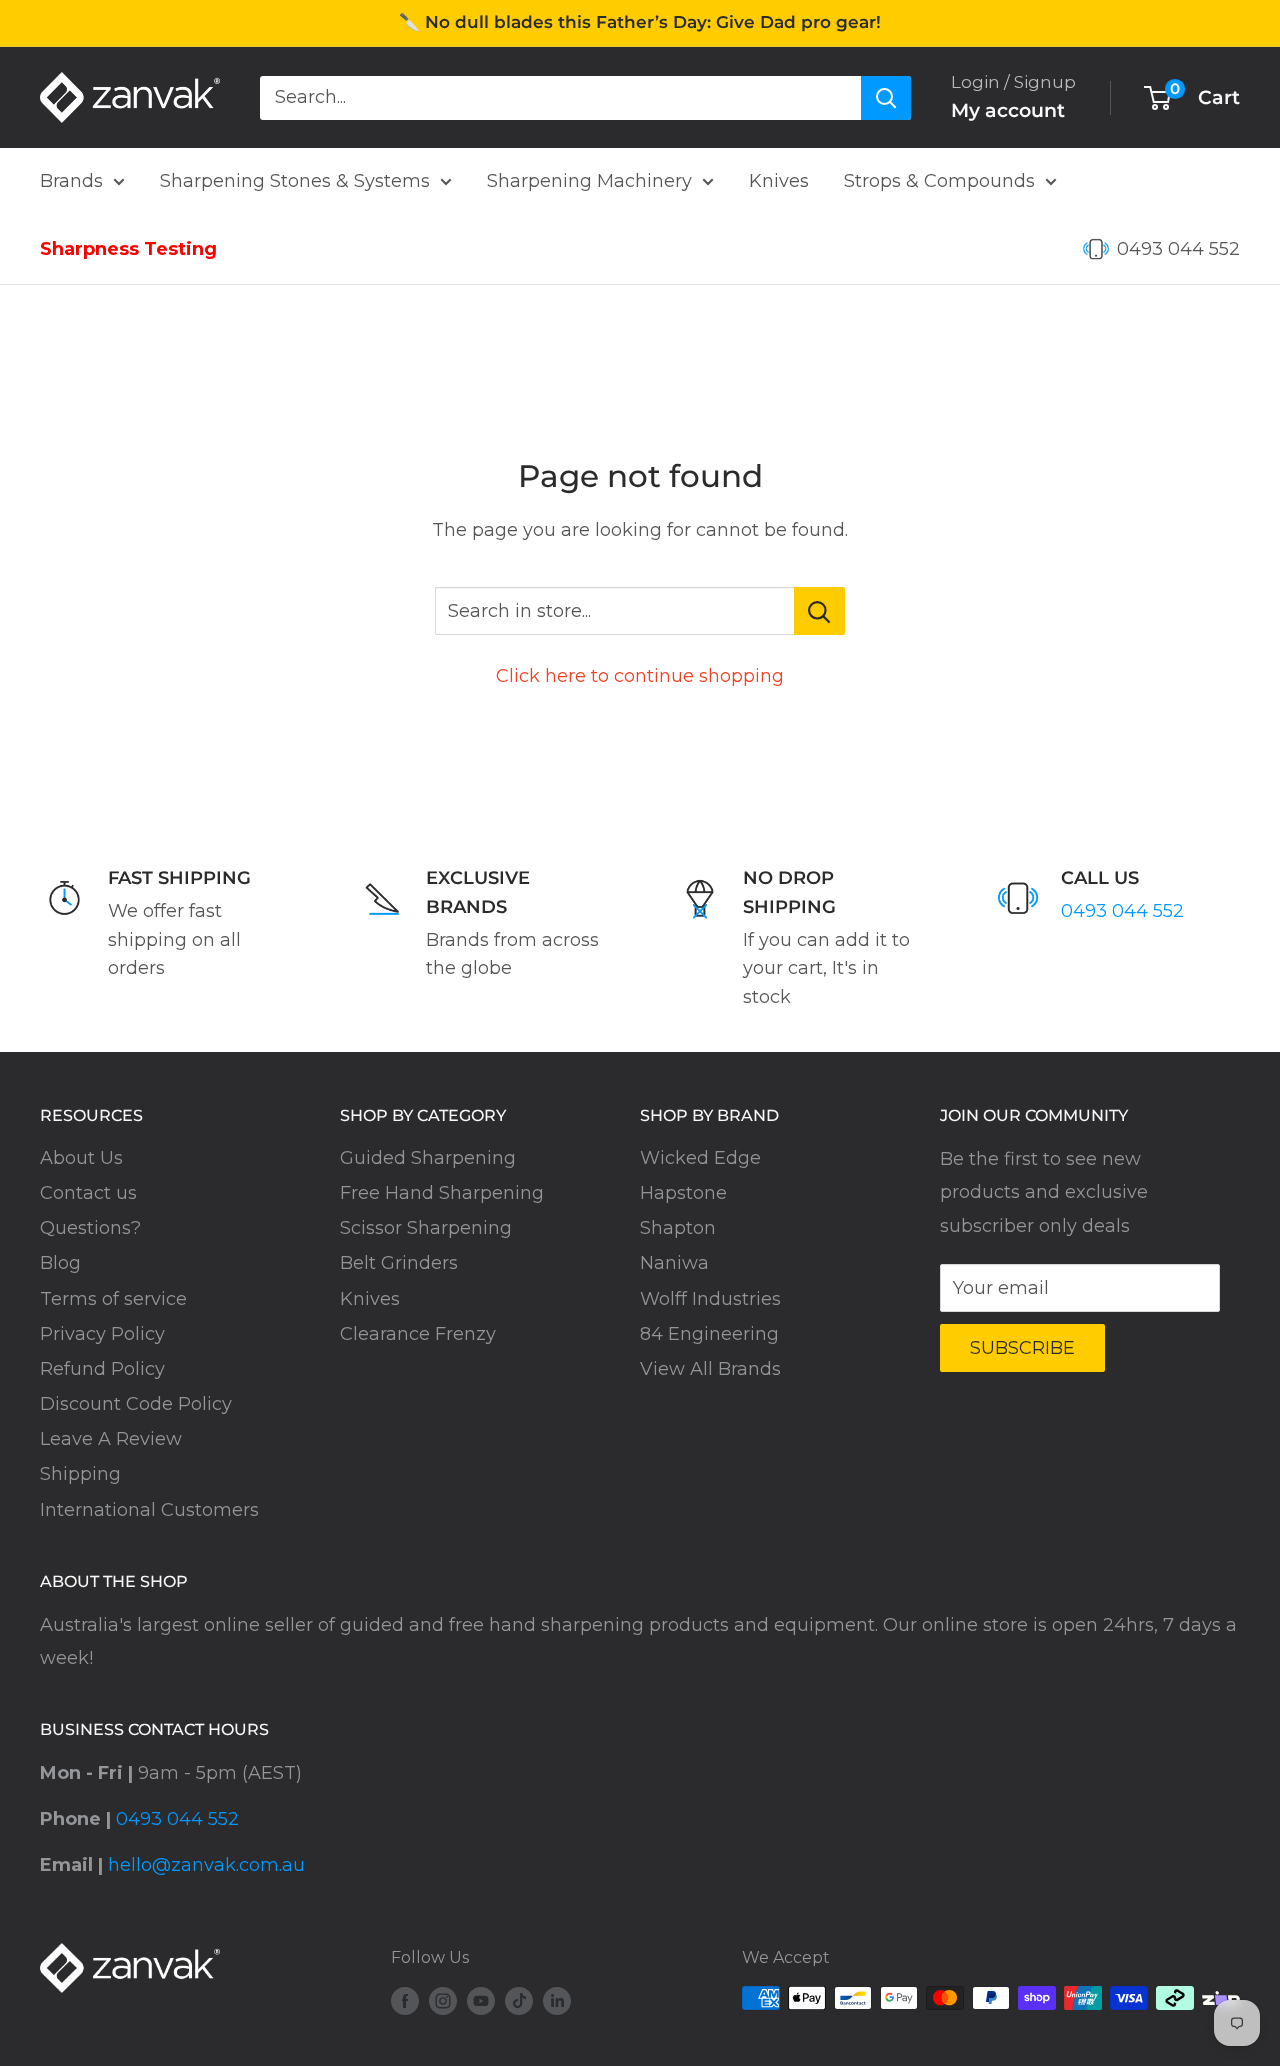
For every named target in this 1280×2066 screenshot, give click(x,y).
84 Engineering (709, 1334)
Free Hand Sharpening (442, 1193)
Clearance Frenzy (418, 1334)
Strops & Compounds (939, 181)
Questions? (90, 1228)
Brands (71, 181)
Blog (60, 1263)
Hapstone (683, 1193)
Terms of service (113, 1299)
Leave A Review (111, 1439)
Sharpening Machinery (589, 181)
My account (1008, 110)
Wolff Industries (710, 1299)
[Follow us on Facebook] (405, 2001)
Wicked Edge (700, 1158)
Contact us (88, 1193)
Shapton (678, 1228)
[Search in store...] (819, 611)
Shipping (80, 1474)
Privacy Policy (102, 1334)
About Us (81, 1158)
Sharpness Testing (128, 249)
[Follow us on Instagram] (443, 2001)
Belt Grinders (399, 1263)
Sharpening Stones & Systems (295, 181)
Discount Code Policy (136, 1404)
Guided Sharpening (428, 1158)
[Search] (886, 97)
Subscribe (1022, 1348)
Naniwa (674, 1263)
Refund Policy (102, 1369)
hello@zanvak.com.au (206, 1865)
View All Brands (710, 1369)
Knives (779, 181)
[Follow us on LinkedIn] (557, 2001)
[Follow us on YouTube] (481, 2001)
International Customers (149, 1510)
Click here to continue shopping (640, 676)
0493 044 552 (1178, 249)
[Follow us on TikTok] (519, 2001)
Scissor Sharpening (426, 1228)
